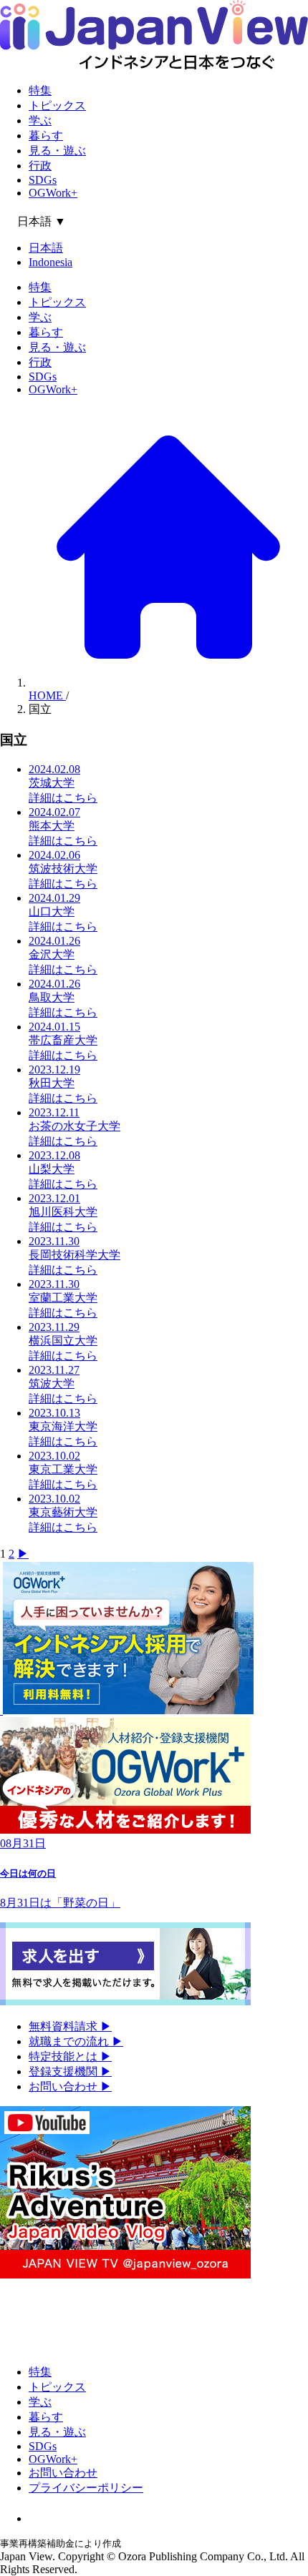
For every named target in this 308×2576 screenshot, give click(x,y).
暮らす (46, 136)
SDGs (43, 180)
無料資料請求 (70, 2026)
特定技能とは (70, 2056)
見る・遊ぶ (57, 151)
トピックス (57, 105)
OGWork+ (53, 193)
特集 (40, 90)
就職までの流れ (76, 2041)
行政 (40, 166)
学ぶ (40, 121)
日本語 (46, 248)
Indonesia (50, 262)
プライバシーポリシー (86, 2488)
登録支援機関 (70, 2071)
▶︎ (23, 1554)
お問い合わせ (70, 2086)
